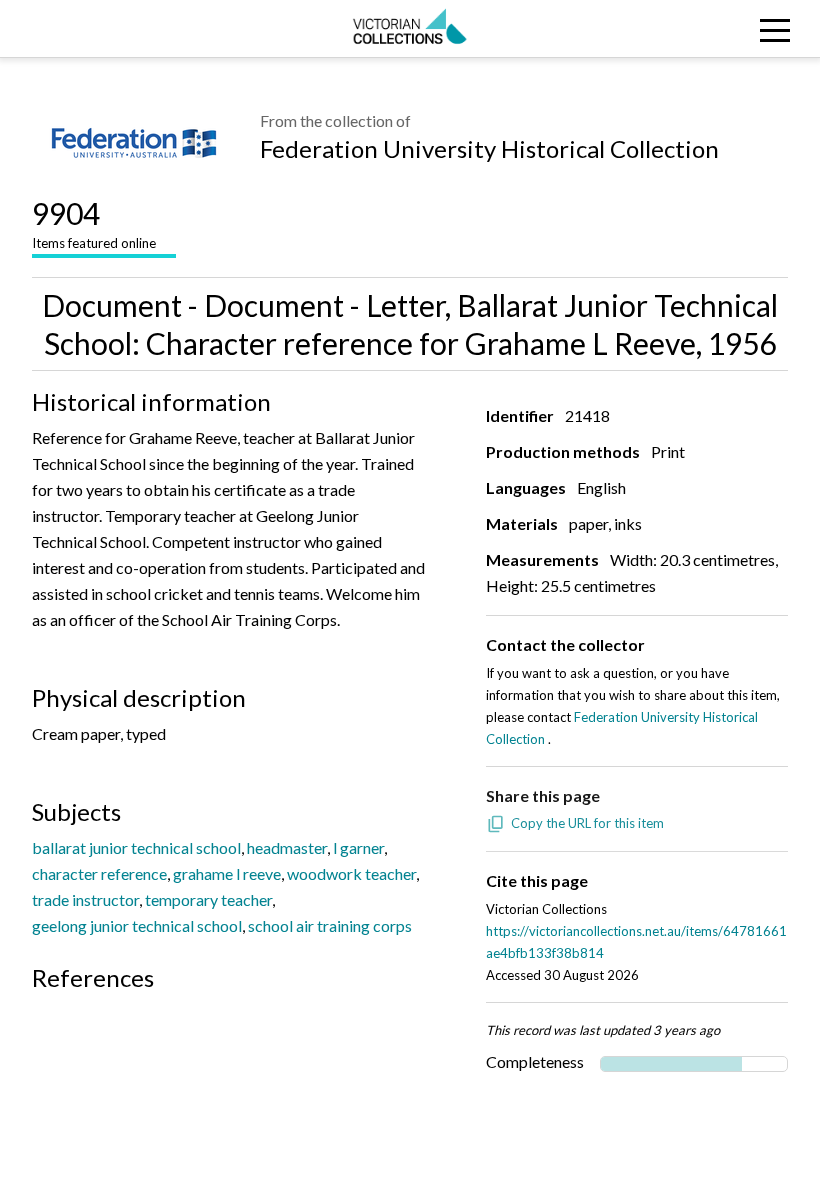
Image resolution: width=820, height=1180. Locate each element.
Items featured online (94, 223)
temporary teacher (208, 899)
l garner (358, 847)
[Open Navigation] (717, 28)
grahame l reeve (227, 873)
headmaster (287, 847)
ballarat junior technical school (136, 847)
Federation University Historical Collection (489, 148)
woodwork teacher (351, 873)
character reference (99, 873)
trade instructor (85, 899)
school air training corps (330, 925)
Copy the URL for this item (587, 823)
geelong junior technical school (137, 925)
